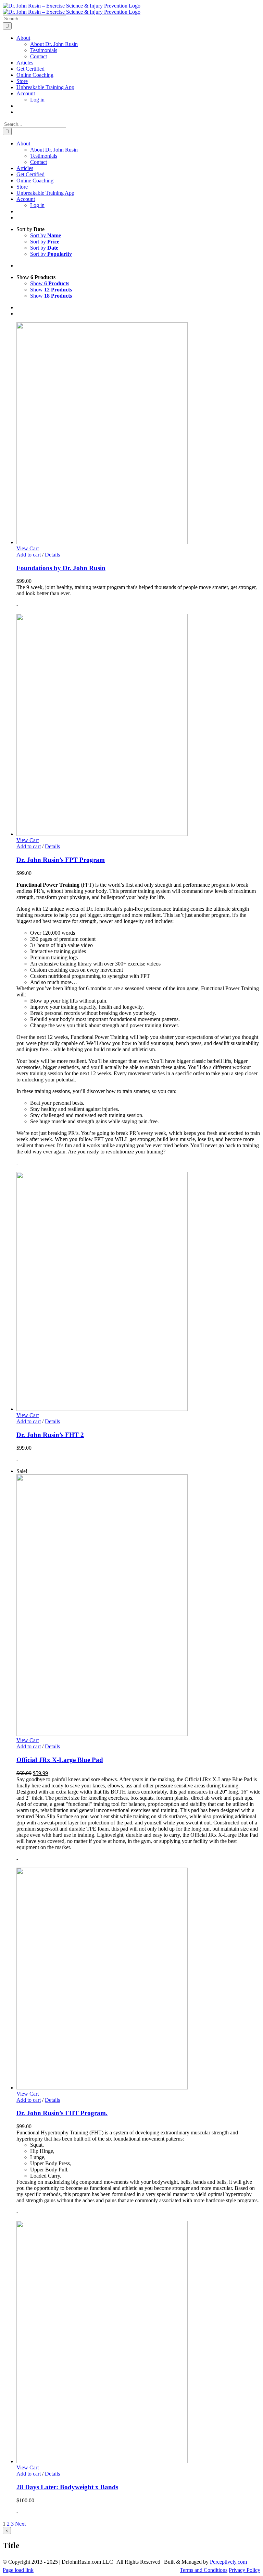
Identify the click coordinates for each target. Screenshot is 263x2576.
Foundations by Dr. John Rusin (61, 568)
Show (50, 283)
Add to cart (29, 555)
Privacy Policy (245, 2570)
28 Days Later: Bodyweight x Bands (67, 2487)
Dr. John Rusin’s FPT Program (61, 860)
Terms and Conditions (204, 2570)
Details (52, 555)
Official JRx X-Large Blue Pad (60, 1760)
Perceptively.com (228, 2562)
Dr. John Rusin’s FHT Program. (62, 2113)
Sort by (46, 235)
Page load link (18, 2570)
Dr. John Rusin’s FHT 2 (50, 1435)
